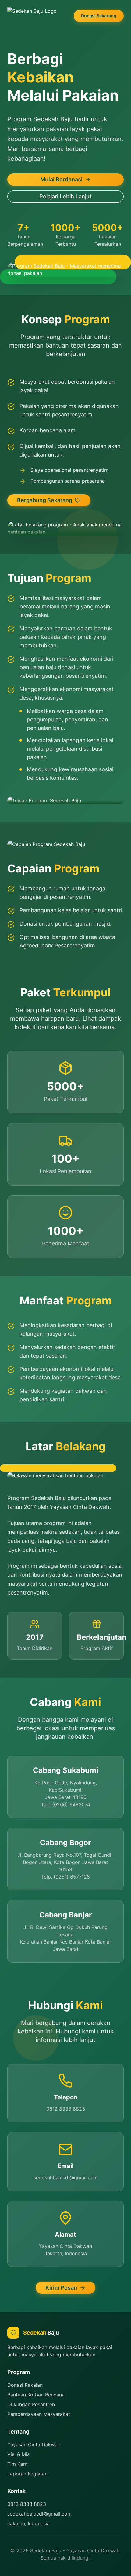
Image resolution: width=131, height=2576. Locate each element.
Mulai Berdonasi (61, 179)
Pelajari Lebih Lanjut (65, 196)
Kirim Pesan (61, 2288)
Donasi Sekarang (99, 16)
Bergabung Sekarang (45, 500)
